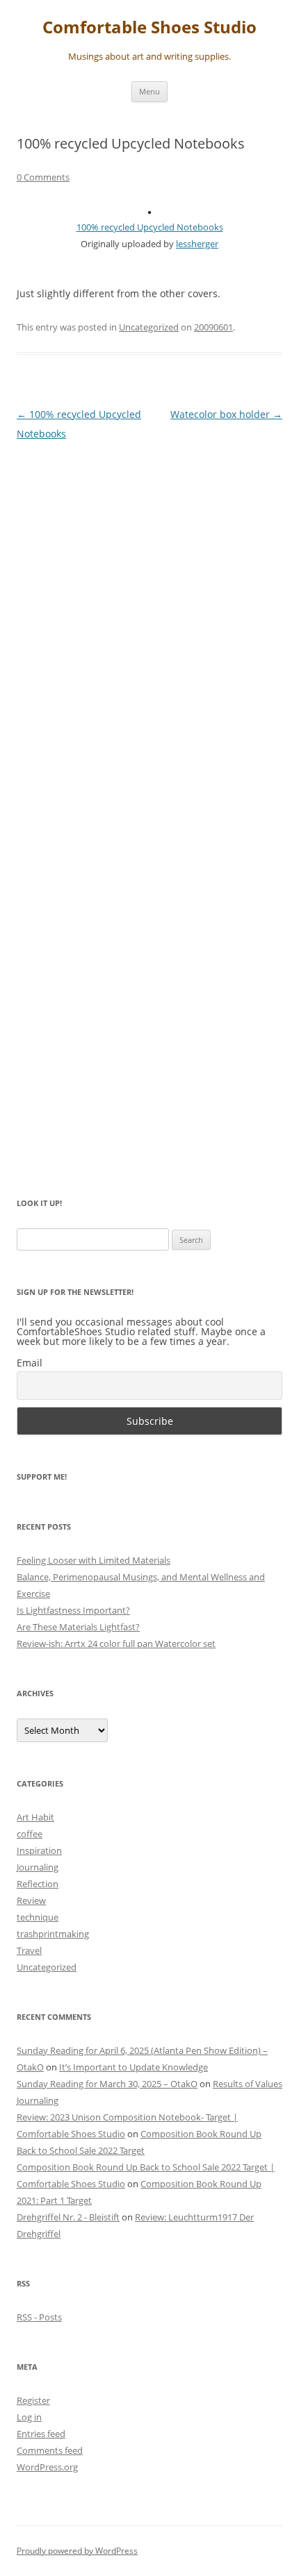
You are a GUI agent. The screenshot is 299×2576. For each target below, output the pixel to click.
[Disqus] (149, 627)
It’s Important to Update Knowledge (134, 2067)
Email (30, 1363)
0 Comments (43, 177)
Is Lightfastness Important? (73, 1610)
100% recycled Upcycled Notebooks (150, 227)
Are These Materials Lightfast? (78, 1627)
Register (33, 2400)
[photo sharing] (149, 210)
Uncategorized (149, 327)
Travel (29, 1950)
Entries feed (41, 2434)
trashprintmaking (53, 1934)
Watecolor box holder (226, 414)
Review (31, 1900)
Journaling (38, 1867)
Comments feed (50, 2450)
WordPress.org (47, 2467)
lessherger (197, 244)
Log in (29, 2417)
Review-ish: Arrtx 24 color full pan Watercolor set (116, 1644)
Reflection (38, 1884)
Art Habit (35, 1817)
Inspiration (39, 1850)
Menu (149, 91)
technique (38, 1917)
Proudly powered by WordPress (77, 2551)
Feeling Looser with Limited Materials (94, 1560)
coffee (30, 1834)
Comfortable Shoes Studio (149, 27)
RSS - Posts (39, 2317)
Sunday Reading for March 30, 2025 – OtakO (107, 2084)
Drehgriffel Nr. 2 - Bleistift (68, 2217)
